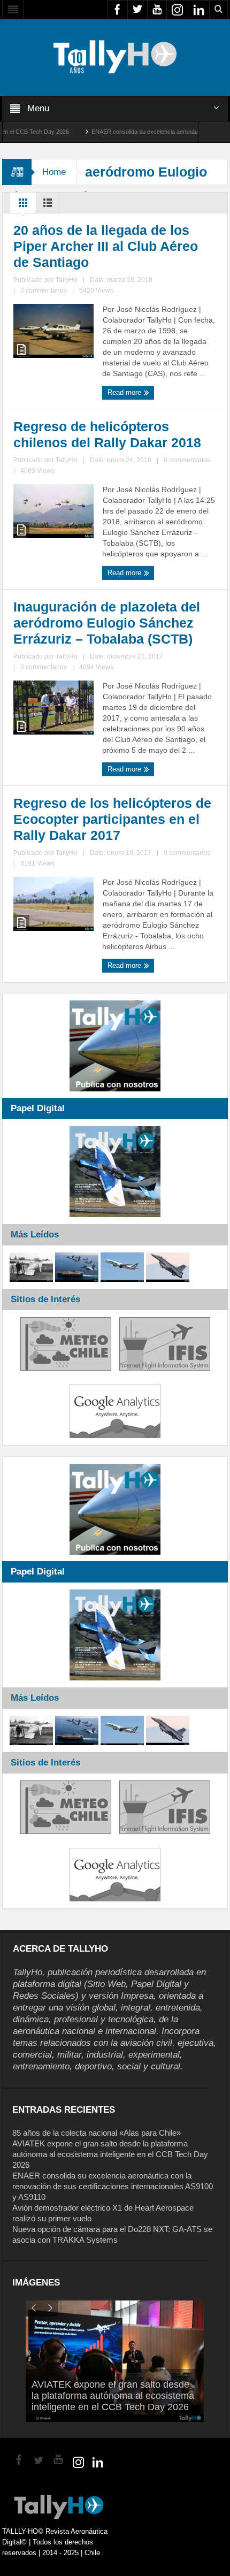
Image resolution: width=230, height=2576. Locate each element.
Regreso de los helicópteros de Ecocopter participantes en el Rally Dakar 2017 (112, 819)
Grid (23, 205)
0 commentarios (44, 291)
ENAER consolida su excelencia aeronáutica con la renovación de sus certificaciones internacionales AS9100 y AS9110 (113, 2186)
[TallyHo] (115, 57)
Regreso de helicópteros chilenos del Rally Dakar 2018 (107, 434)
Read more (125, 392)
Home (54, 172)
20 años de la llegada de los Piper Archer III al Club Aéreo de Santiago (106, 246)
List (48, 205)
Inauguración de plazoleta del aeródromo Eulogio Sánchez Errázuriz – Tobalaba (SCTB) (107, 623)
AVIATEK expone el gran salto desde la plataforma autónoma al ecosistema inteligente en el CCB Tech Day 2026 (110, 2154)
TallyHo (67, 280)
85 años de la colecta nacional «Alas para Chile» (97, 2133)
